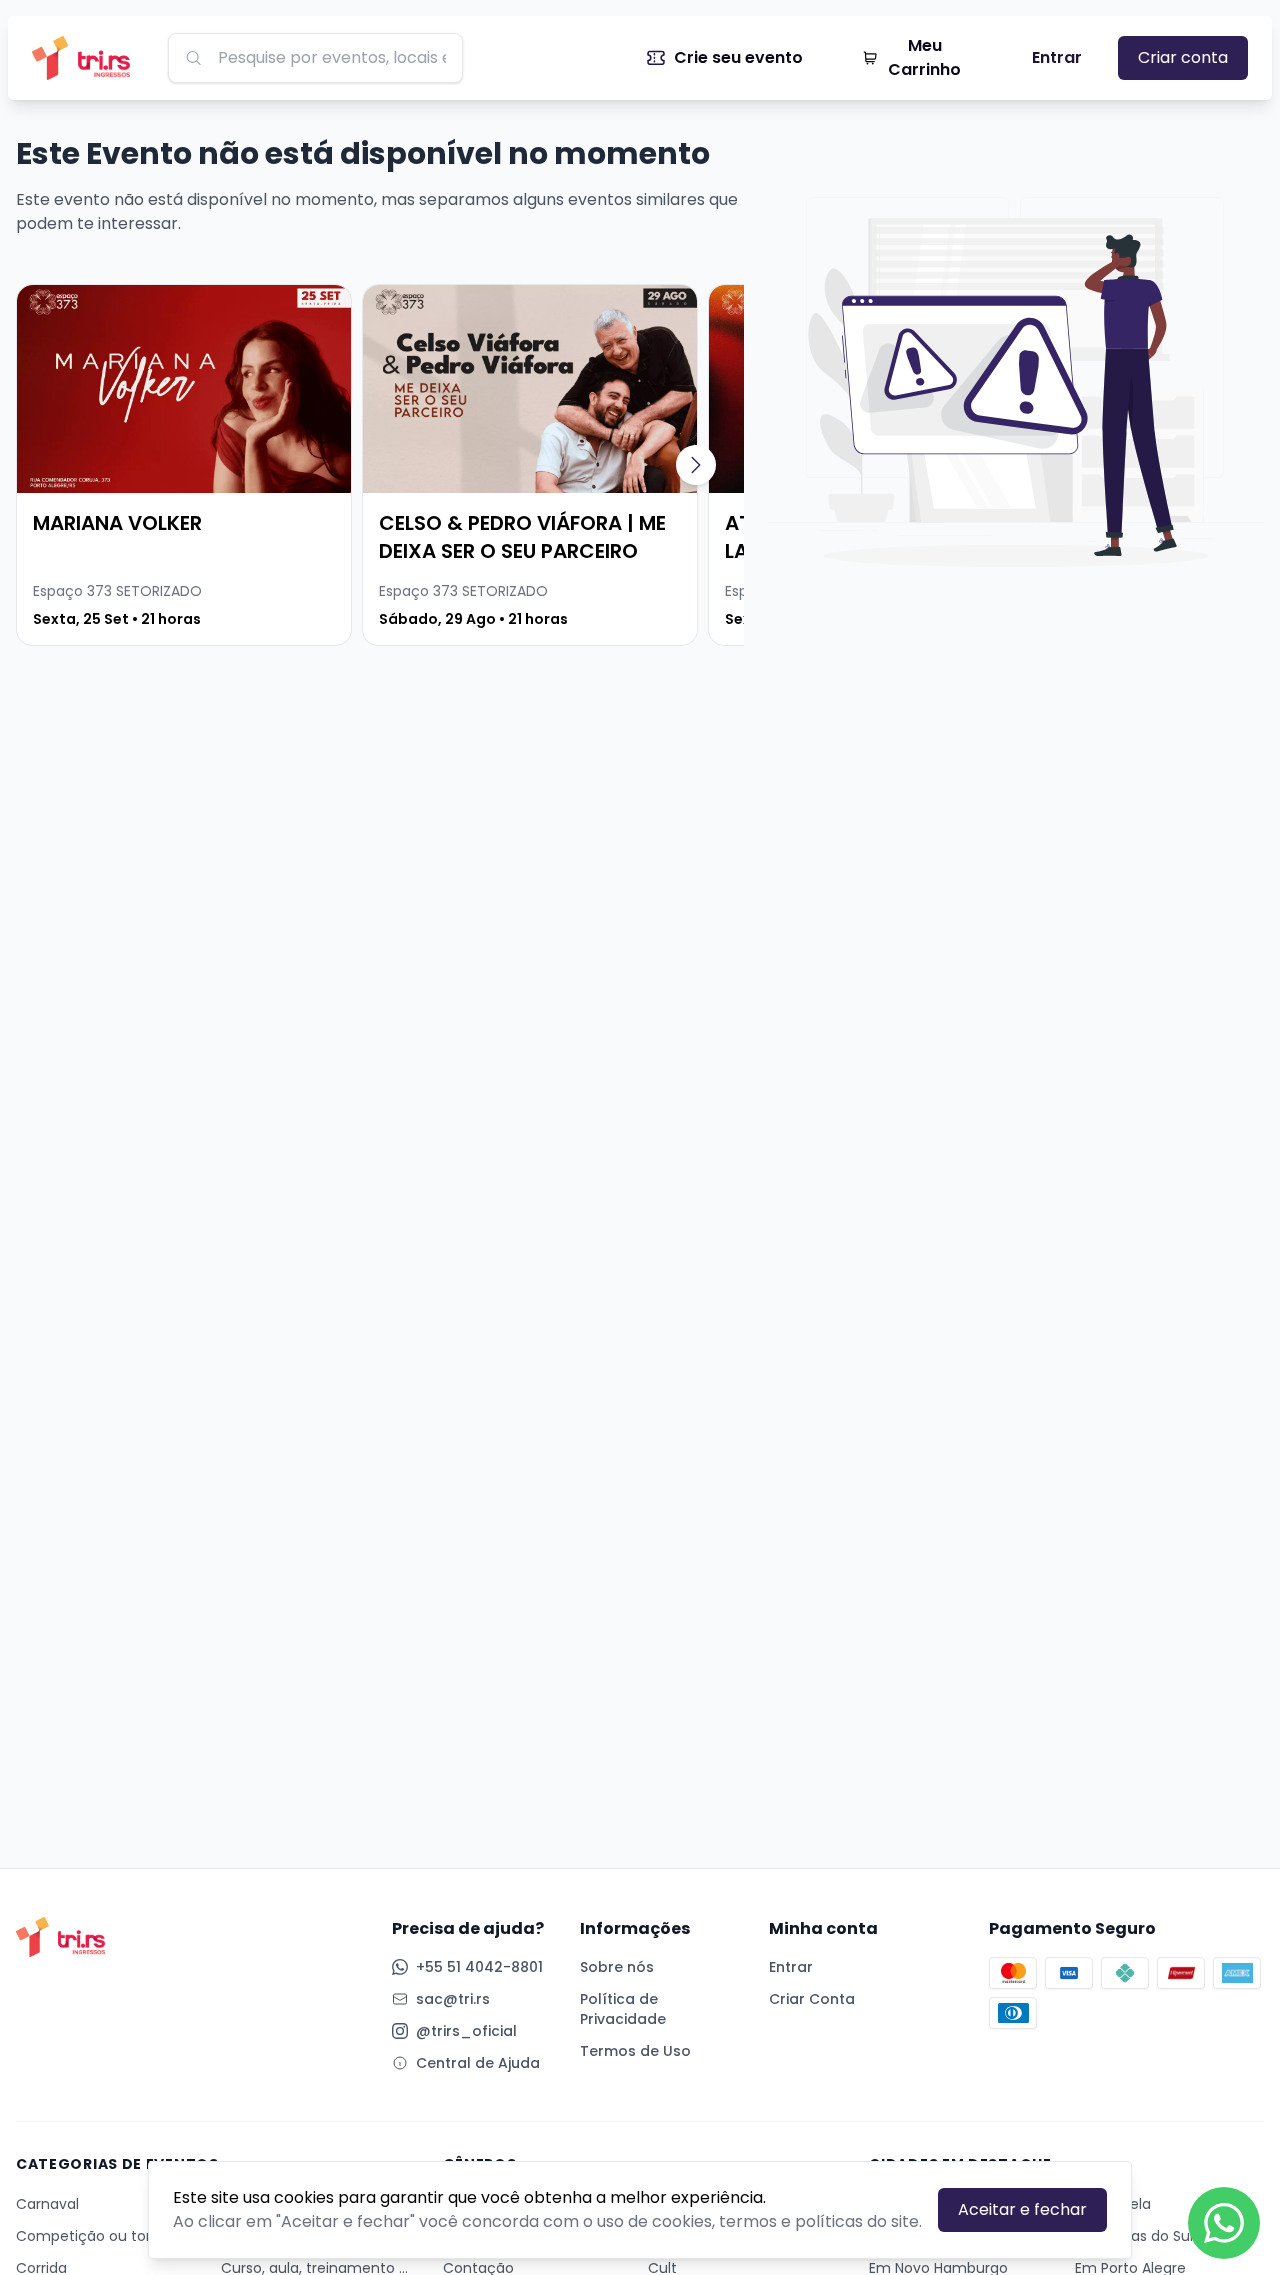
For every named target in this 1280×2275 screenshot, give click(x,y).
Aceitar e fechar (1022, 2209)
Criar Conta (812, 1999)
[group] (184, 465)
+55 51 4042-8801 (479, 1967)
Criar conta (1183, 57)
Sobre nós (617, 1967)
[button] (696, 465)
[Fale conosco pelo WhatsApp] (1224, 2223)
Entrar (1057, 57)
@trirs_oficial (466, 2031)
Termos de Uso (635, 2051)
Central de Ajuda (478, 2063)
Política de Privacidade (623, 2009)
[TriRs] (88, 58)
